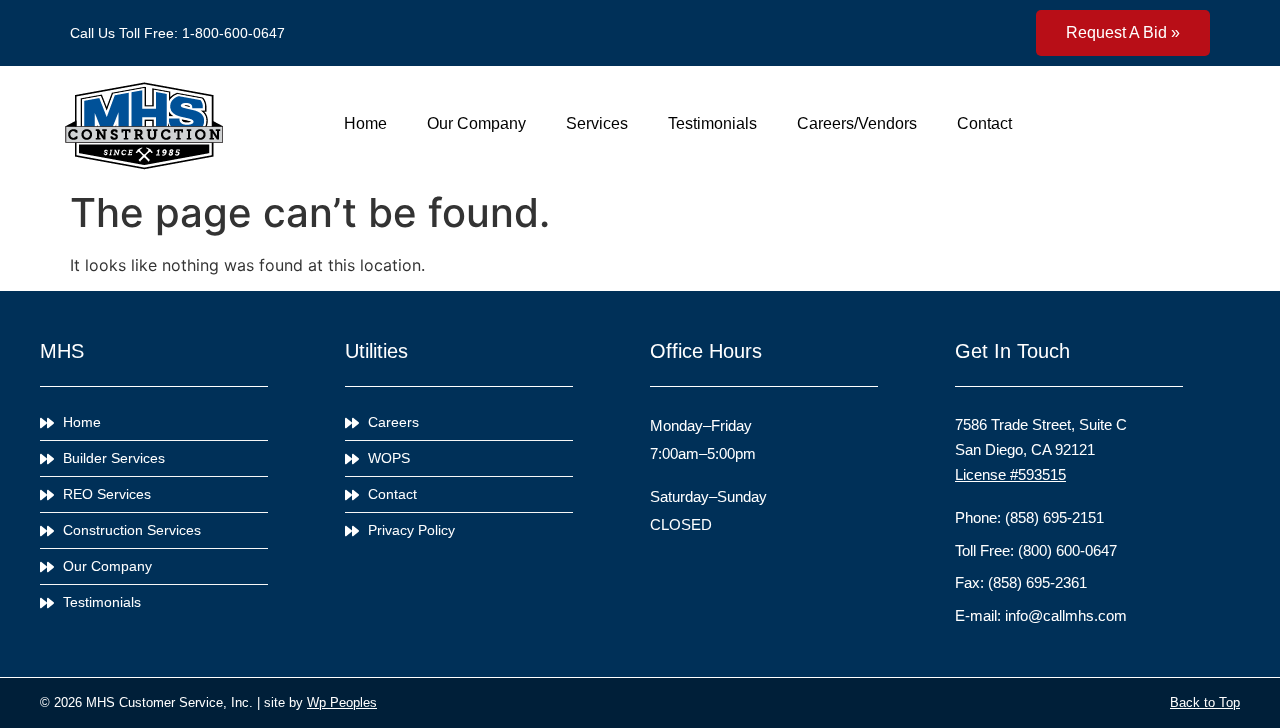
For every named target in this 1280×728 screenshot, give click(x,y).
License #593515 (1010, 474)
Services (597, 123)
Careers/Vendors (857, 123)
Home (365, 123)
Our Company (476, 123)
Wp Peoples (342, 702)
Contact (984, 123)
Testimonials (712, 123)
